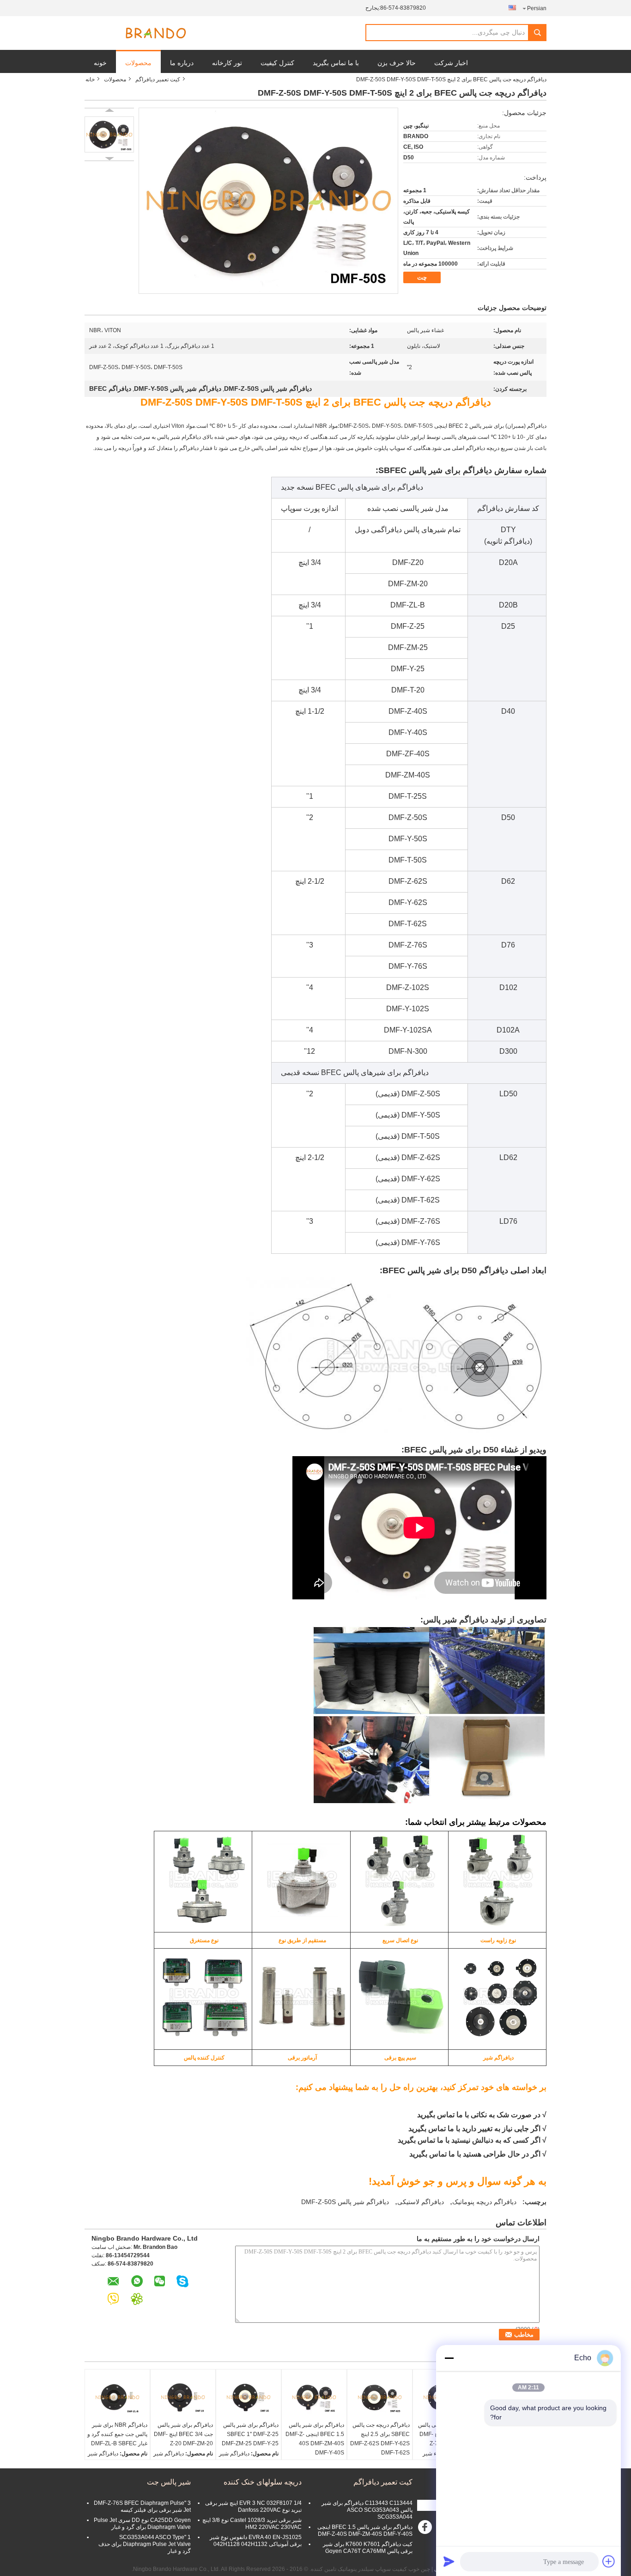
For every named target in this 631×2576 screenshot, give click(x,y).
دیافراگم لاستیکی (421, 2202)
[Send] (449, 2561)
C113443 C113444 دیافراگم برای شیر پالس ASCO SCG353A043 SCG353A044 (367, 2510)
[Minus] (449, 2358)
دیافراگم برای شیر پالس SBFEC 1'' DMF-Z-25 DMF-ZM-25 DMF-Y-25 (250, 2434)
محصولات (138, 63)
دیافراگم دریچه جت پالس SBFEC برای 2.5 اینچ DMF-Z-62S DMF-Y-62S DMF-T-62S (380, 2439)
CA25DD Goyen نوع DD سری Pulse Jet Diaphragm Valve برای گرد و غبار (142, 2524)
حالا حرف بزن (397, 63)
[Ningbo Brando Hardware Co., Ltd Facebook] (426, 2529)
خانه (90, 79)
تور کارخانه (227, 63)
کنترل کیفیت (277, 63)
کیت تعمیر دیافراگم (158, 79)
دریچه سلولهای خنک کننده (263, 2482)
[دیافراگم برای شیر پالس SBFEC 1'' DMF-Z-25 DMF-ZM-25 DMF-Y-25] (249, 2397)
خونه (100, 63)
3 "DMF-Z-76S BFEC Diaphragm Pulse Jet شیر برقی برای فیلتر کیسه (142, 2506)
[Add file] (609, 2561)
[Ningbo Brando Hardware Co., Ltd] (156, 33)
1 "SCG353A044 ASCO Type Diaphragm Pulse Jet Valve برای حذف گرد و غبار (145, 2544)
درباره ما (182, 63)
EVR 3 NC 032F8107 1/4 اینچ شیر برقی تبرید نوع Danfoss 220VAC (253, 2506)
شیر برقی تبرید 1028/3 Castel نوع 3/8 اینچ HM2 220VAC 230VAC (252, 2524)
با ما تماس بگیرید (336, 63)
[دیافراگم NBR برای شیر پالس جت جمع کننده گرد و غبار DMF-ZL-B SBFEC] (117, 2397)
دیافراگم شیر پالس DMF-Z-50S (345, 2202)
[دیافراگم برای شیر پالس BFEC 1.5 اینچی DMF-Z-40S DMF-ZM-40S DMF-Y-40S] (314, 2397)
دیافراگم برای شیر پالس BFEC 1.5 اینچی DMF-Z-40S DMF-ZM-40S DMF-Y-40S (315, 2439)
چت (422, 277)
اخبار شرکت (451, 63)
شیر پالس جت (169, 2482)
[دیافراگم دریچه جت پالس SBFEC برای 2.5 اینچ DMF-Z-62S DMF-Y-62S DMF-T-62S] (380, 2397)
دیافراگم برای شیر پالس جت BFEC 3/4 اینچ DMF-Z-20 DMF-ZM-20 (183, 2434)
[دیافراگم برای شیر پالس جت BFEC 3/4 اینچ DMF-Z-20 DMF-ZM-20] (183, 2397)
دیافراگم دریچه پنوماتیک (484, 2202)
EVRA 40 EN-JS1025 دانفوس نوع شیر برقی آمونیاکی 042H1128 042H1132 (256, 2541)
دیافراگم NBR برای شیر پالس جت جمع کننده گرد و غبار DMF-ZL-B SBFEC (117, 2434)
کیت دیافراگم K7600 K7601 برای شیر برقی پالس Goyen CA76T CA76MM (368, 2548)
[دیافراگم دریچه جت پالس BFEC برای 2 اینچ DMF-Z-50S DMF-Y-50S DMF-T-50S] (109, 134)
